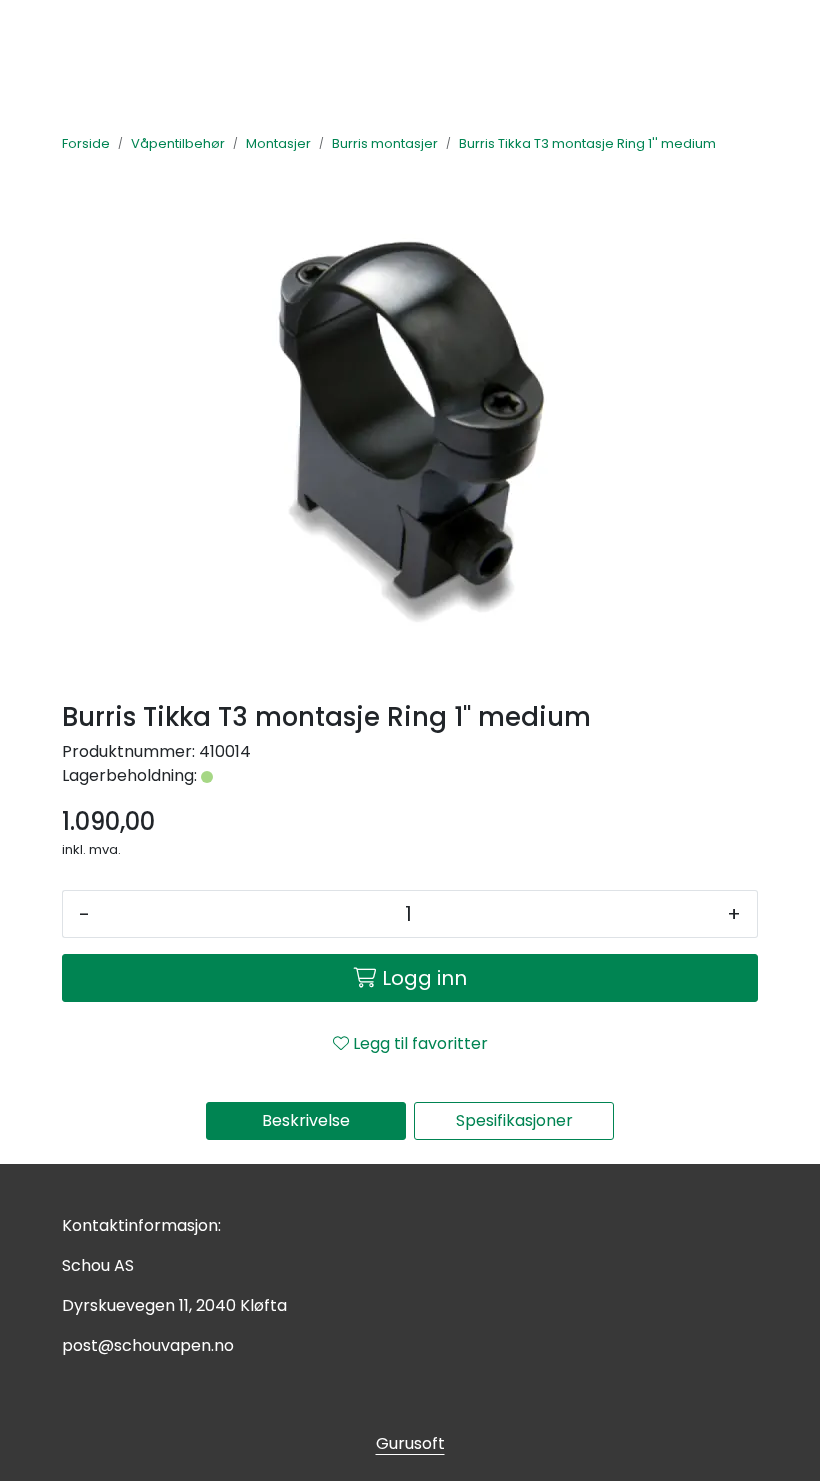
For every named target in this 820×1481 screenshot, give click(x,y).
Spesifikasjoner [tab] (514, 1120)
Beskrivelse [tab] (306, 1120)
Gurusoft (410, 1443)
